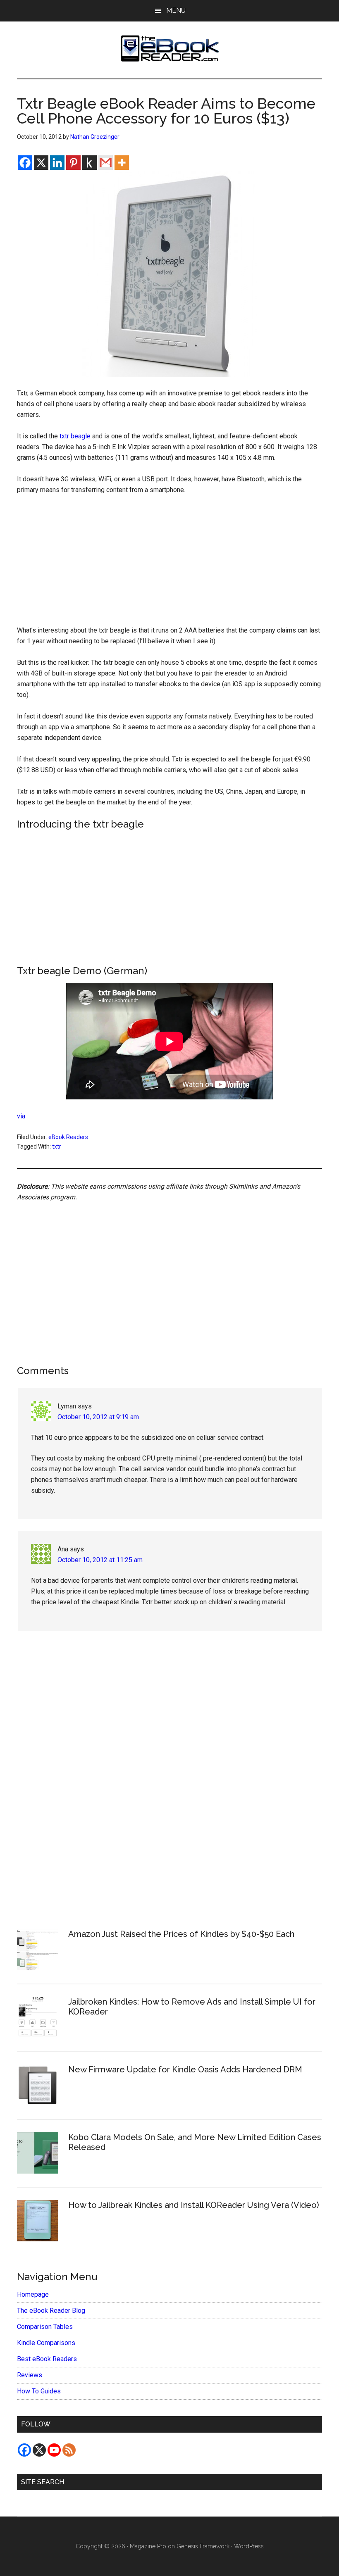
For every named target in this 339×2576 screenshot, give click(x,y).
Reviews (30, 2375)
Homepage (33, 2294)
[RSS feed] (69, 2450)
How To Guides (39, 2391)
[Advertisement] (169, 564)
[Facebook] (25, 163)
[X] (41, 163)
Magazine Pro (148, 2546)
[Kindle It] (90, 163)
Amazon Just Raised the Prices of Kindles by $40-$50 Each (181, 1934)
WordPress (249, 2546)
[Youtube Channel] (54, 2450)
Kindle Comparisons (46, 2343)
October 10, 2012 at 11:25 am (100, 1560)
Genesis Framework (203, 2546)
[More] (122, 163)
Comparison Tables (45, 2327)
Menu (176, 11)
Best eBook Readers (47, 2359)
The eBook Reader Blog (51, 2311)
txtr (57, 1146)
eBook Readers (68, 1137)
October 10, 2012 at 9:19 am (98, 1417)
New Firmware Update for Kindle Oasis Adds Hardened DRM (185, 2069)
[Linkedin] (57, 163)
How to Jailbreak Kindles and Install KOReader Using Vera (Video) (194, 2205)
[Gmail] (106, 163)
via (21, 1116)
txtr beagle (75, 436)
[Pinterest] (73, 163)
